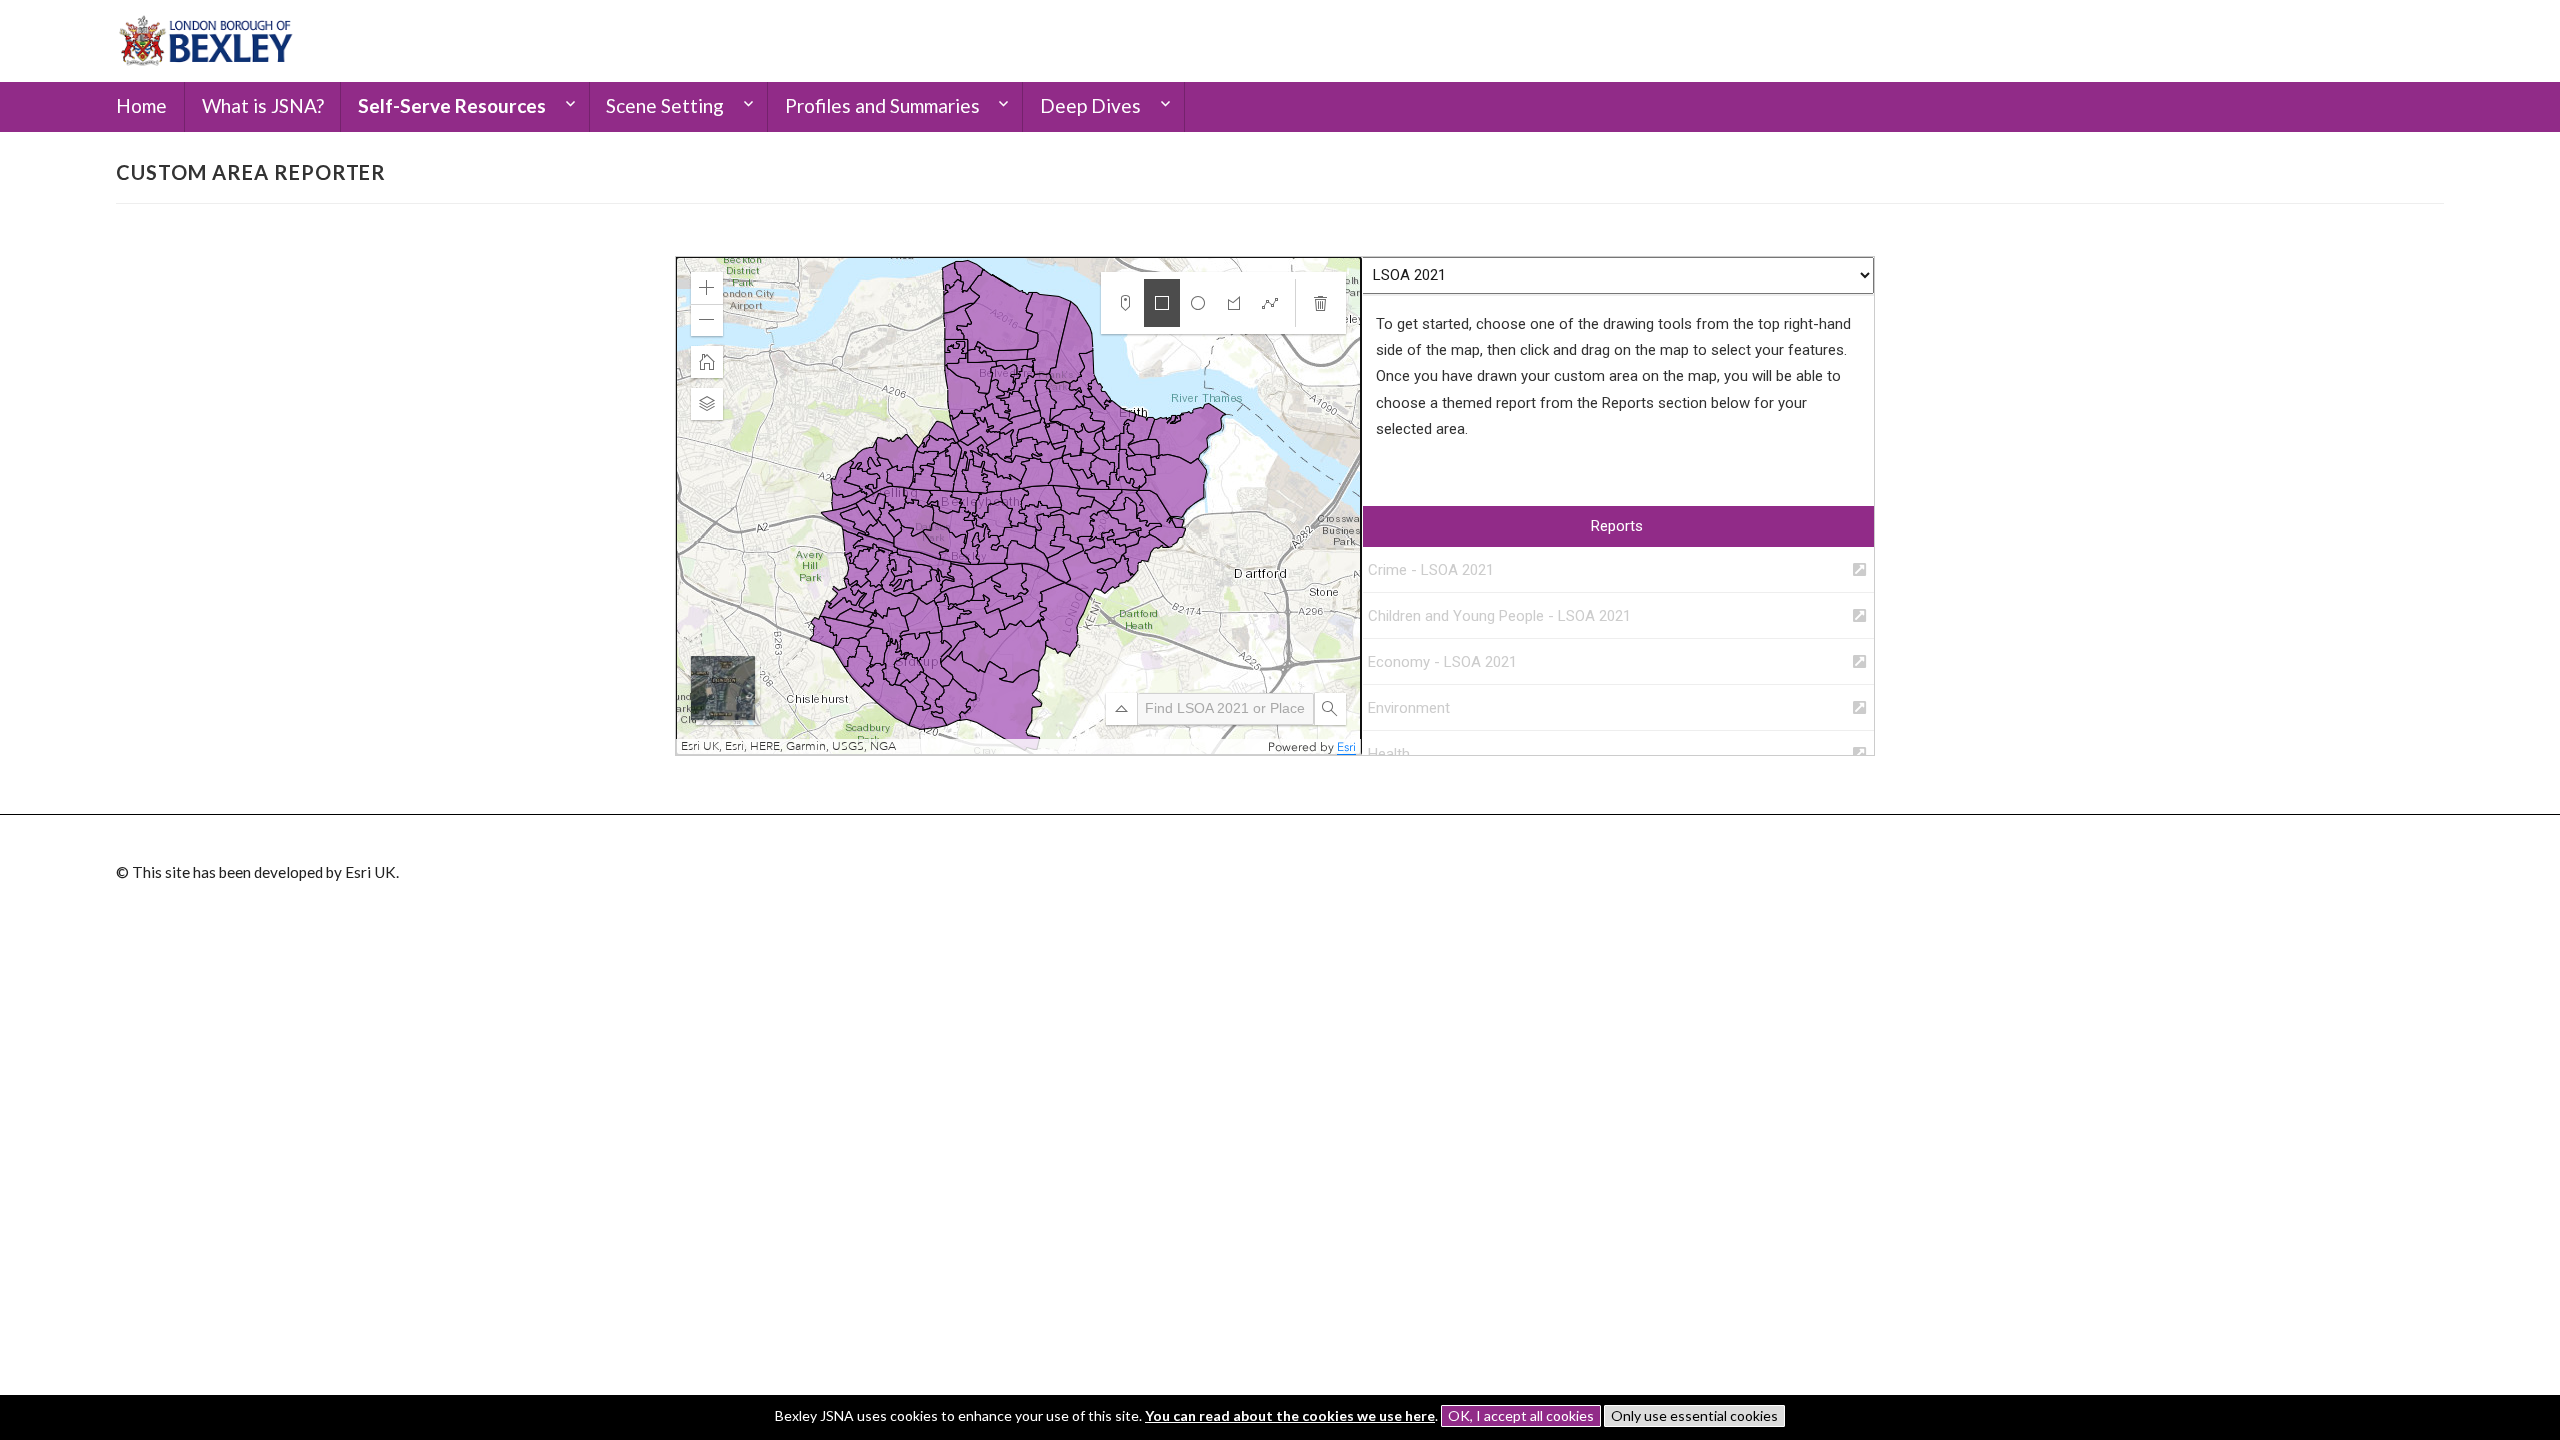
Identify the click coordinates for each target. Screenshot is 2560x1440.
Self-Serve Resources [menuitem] (452, 105)
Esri (1346, 747)
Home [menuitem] (141, 105)
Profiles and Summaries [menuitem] (882, 105)
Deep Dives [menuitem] (1090, 105)
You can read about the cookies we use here (1290, 1415)
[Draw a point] (1126, 303)
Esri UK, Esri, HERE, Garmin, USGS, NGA (788, 746)
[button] (707, 288)
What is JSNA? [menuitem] (263, 105)
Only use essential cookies (1694, 1415)
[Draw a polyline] (1270, 303)
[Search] (1330, 709)
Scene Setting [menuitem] (665, 105)
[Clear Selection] (1321, 303)
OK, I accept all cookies (1521, 1415)
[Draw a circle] (1198, 303)
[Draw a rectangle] (1162, 303)
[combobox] (1226, 709)
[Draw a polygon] (1234, 303)
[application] (1018, 506)
